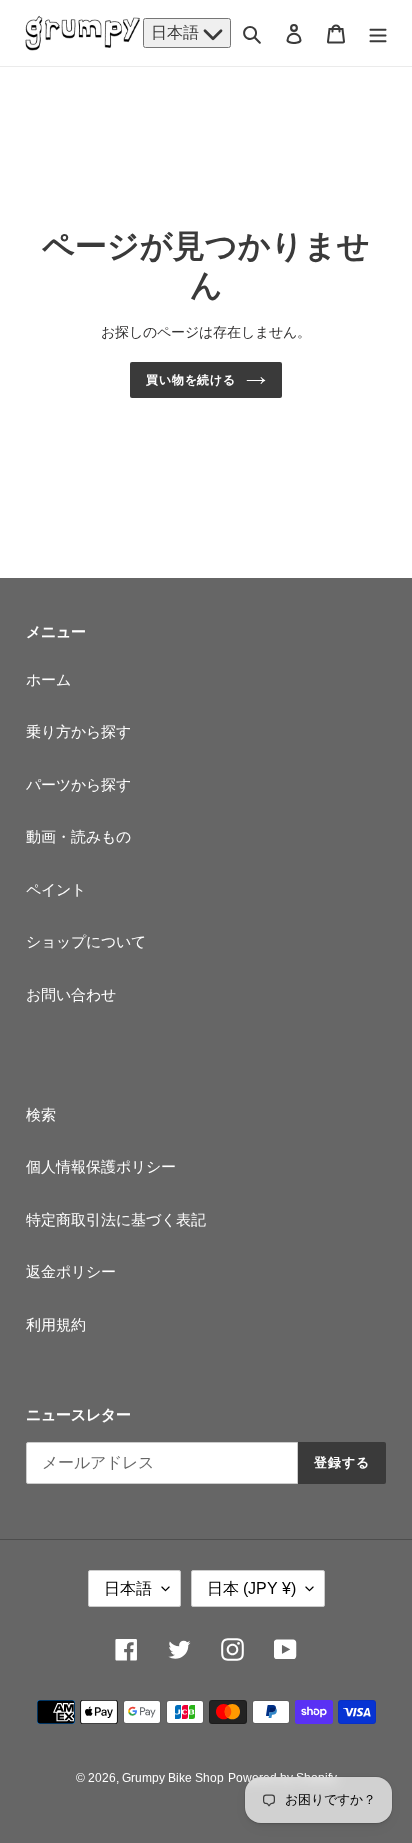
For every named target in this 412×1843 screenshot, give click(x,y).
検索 (41, 1114)
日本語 (177, 32)
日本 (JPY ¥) (251, 1588)
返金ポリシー (71, 1271)
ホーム (48, 679)
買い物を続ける (191, 380)
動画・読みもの (78, 836)
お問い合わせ (71, 994)
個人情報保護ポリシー (101, 1166)
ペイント (56, 889)
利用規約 (56, 1324)
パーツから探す (78, 784)
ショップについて (86, 941)
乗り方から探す (78, 731)
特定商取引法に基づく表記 (116, 1219)
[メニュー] (378, 33)
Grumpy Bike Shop (173, 1778)
